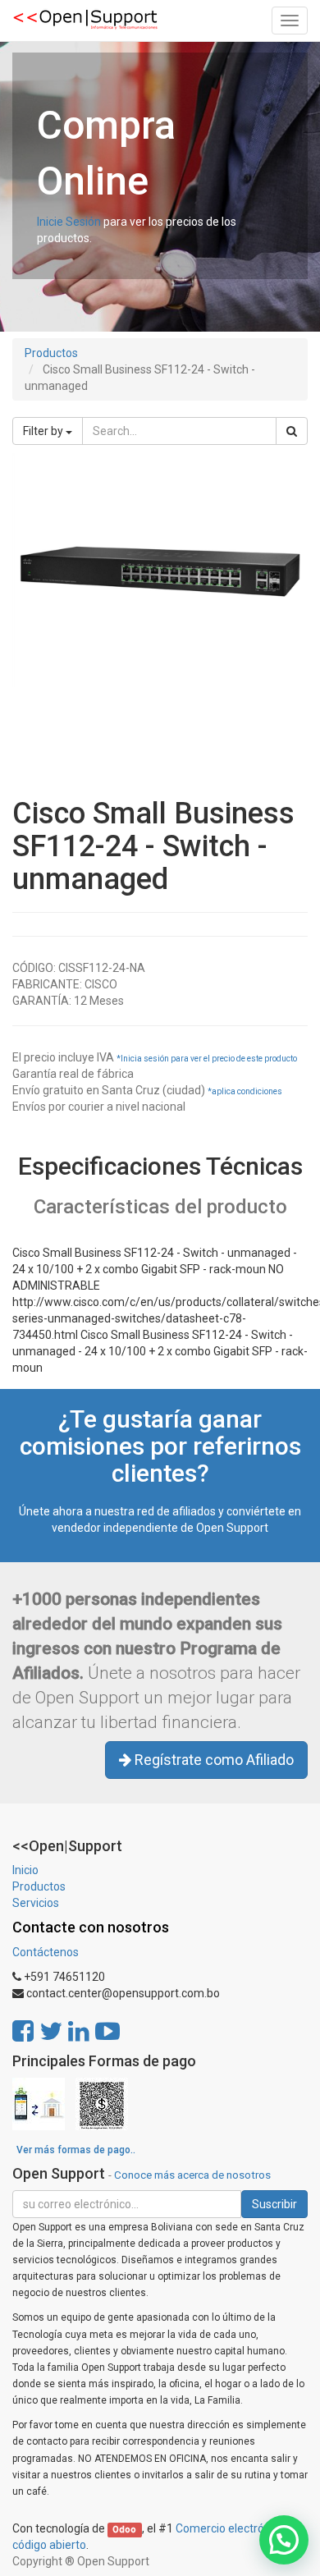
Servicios (36, 1903)
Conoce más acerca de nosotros (192, 2175)
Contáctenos (46, 1952)
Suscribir (274, 2204)
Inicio (25, 1870)
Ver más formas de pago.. (76, 2150)
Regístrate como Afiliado (213, 1760)
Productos (51, 353)
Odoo (124, 2530)
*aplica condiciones (245, 1091)
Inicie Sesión (69, 222)
